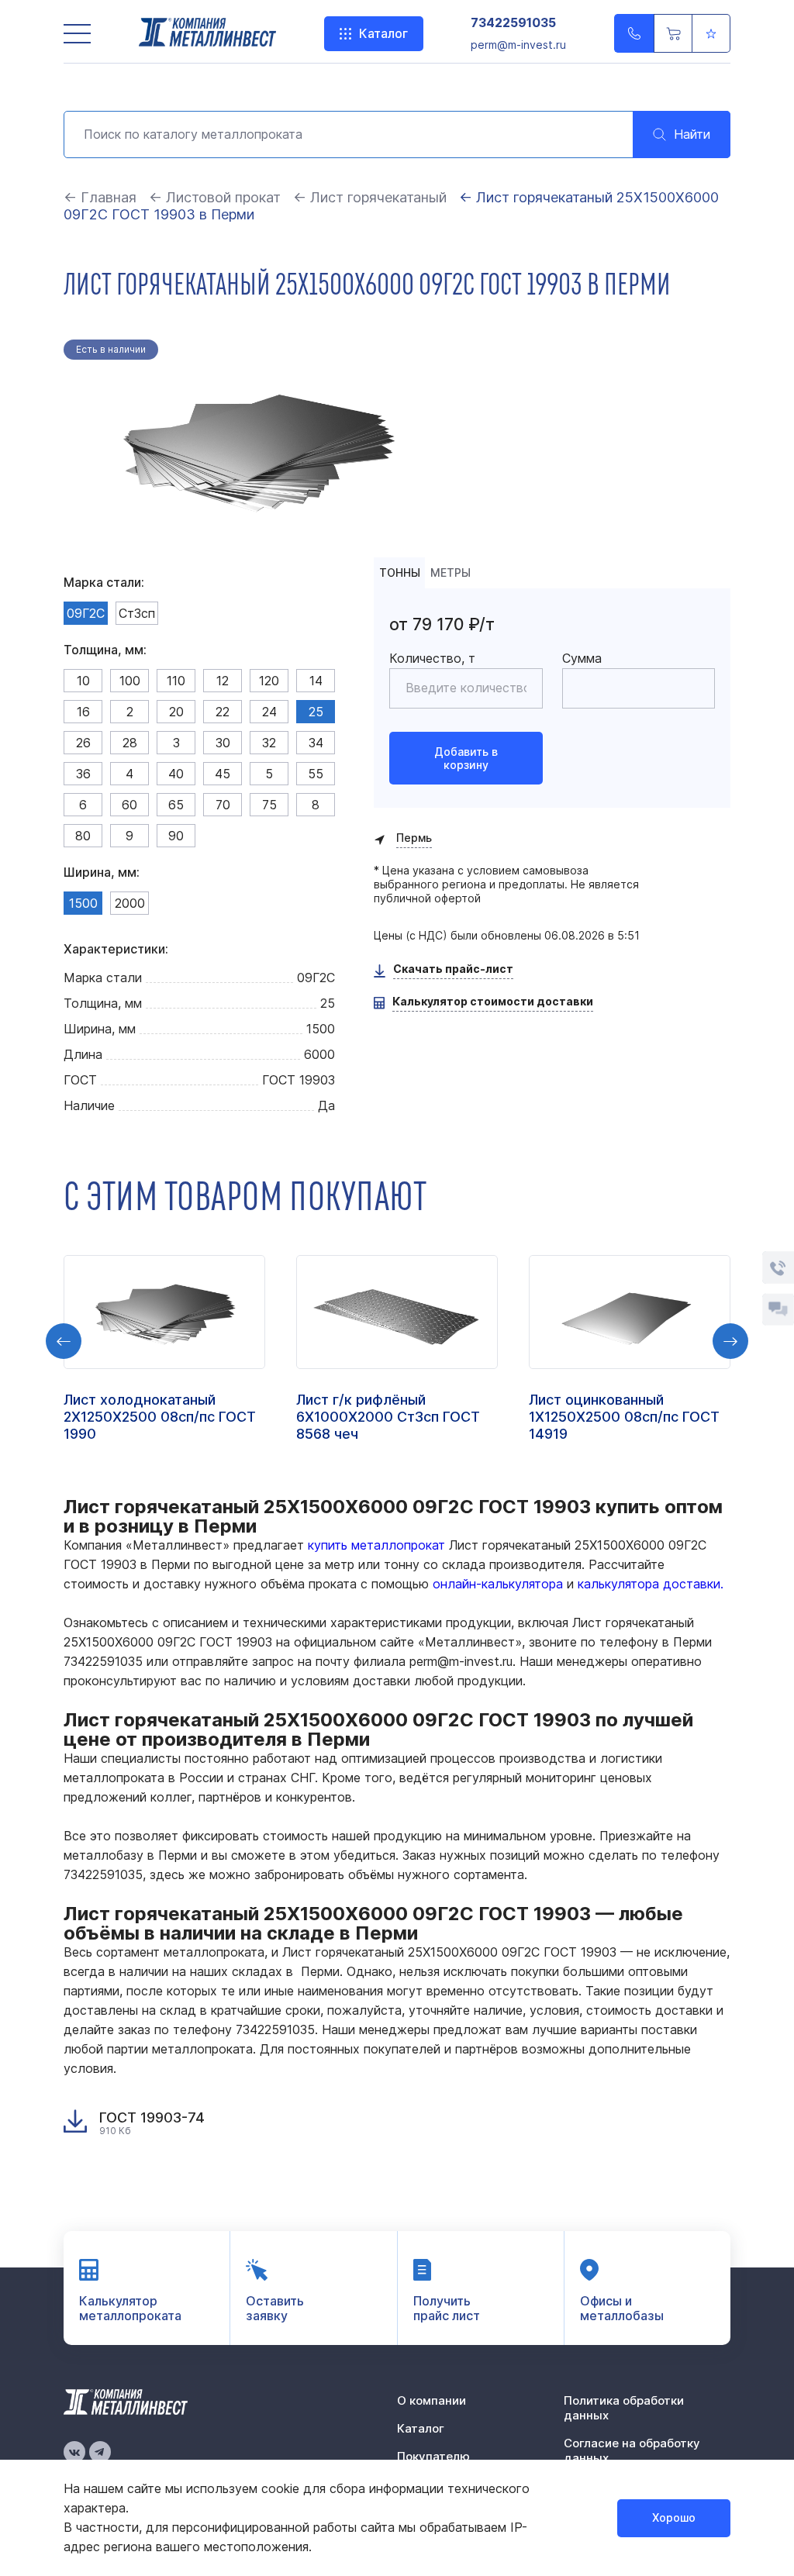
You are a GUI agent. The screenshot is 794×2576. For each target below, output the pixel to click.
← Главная (100, 197)
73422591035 (513, 23)
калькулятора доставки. (651, 1584)
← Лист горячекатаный (370, 197)
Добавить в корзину (466, 758)
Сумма (582, 658)
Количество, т (432, 658)
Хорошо (674, 2517)
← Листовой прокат (215, 197)
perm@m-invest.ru (518, 45)
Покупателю (433, 2456)
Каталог (383, 33)
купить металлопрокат (376, 1545)
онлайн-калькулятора (498, 1584)
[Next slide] (730, 1341)
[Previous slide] (64, 1341)
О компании (432, 2400)
